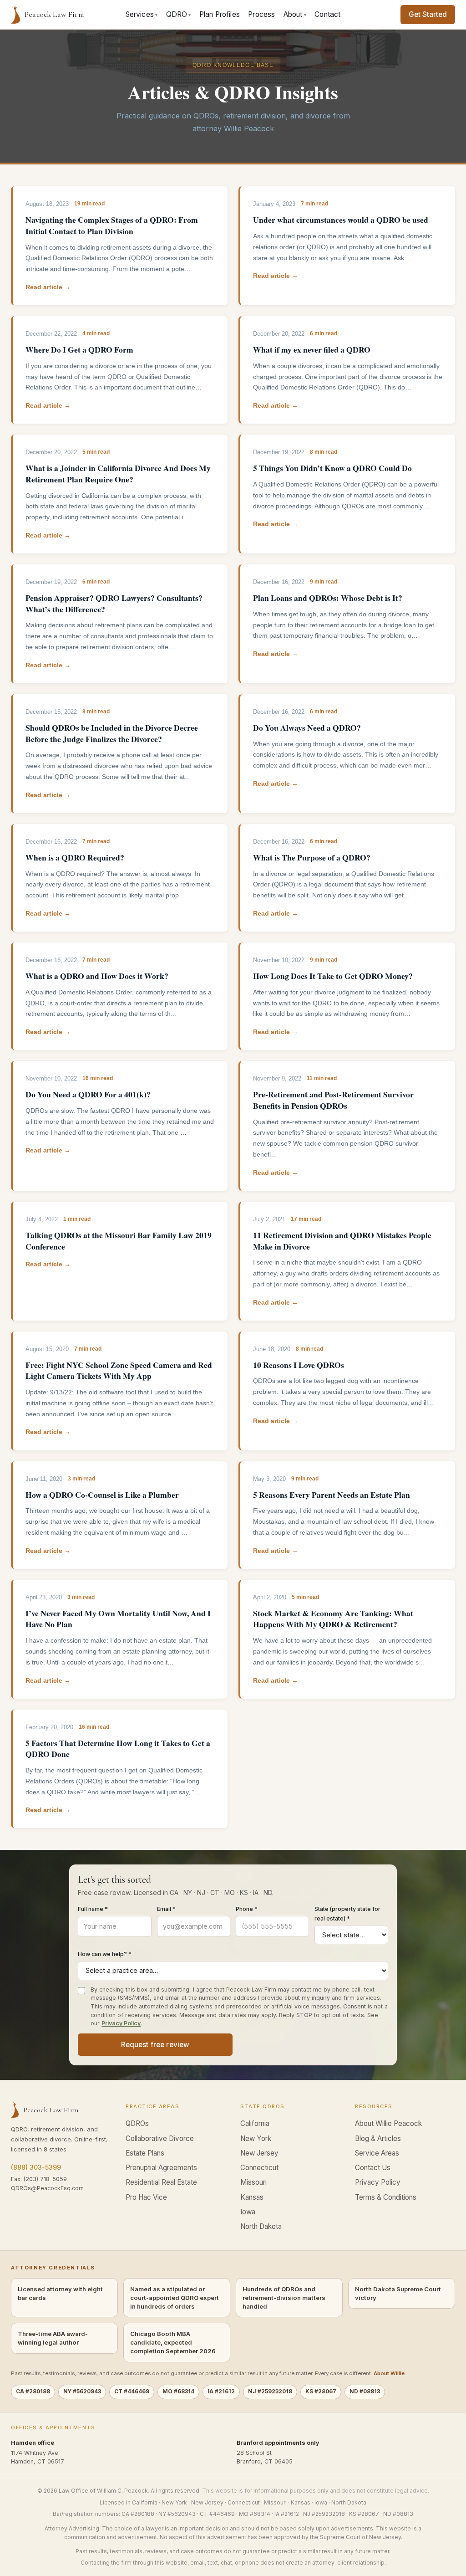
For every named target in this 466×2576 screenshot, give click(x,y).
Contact (327, 14)
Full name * (93, 1909)
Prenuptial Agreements (161, 2168)
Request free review (155, 2045)
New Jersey (259, 2153)
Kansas (252, 2197)
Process (261, 14)
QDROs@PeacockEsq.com (47, 2188)
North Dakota (261, 2226)
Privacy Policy (121, 2023)
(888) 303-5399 (36, 2167)
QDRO (179, 14)
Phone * (247, 1909)
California (255, 2123)
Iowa (248, 2212)
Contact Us (373, 2168)
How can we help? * (105, 1954)
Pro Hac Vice (146, 2197)
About (295, 14)
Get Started (428, 14)
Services (142, 14)
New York (256, 2138)
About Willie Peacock (388, 2123)
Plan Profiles (220, 14)
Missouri (253, 2182)
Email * (166, 1909)
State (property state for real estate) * (347, 1914)
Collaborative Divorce (160, 2138)
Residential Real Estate (161, 2182)
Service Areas (377, 2153)
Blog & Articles (378, 2138)
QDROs (137, 2123)
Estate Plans (145, 2153)
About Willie (389, 2373)
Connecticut (259, 2168)
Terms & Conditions (386, 2197)
